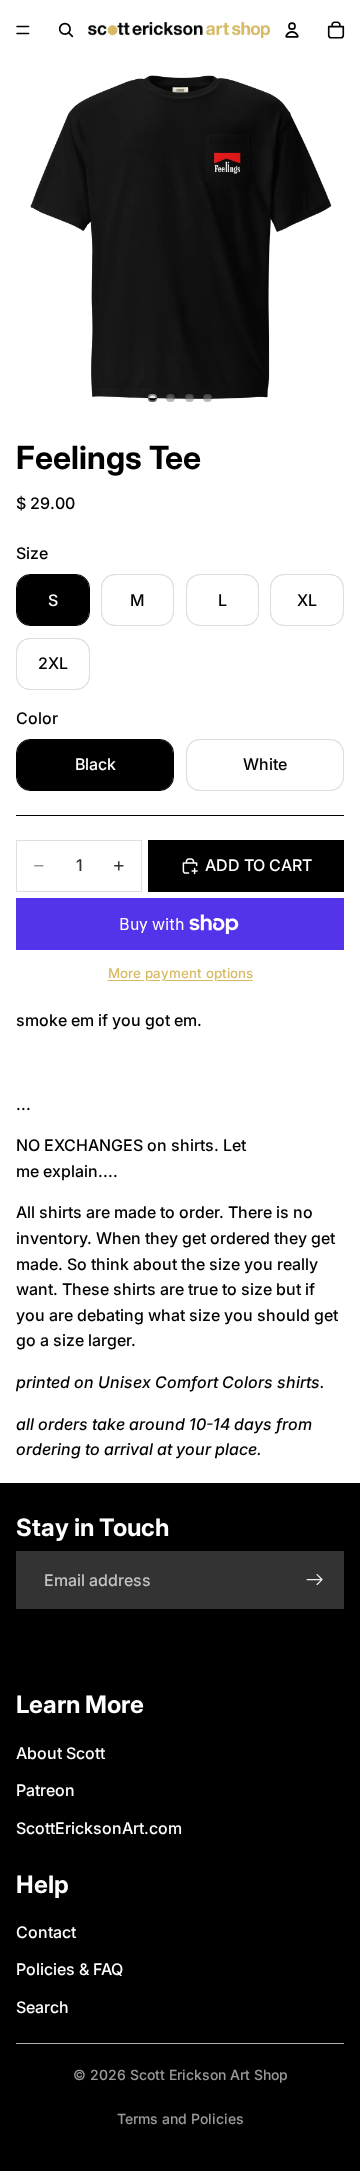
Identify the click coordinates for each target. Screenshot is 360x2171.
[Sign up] (315, 1580)
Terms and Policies (180, 2118)
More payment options (180, 973)
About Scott (60, 1753)
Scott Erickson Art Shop (209, 2074)
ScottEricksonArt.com (99, 1828)
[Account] (292, 30)
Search (42, 2007)
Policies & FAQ (69, 1969)
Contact (46, 1932)
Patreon (45, 1790)
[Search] (66, 30)
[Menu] (23, 30)
